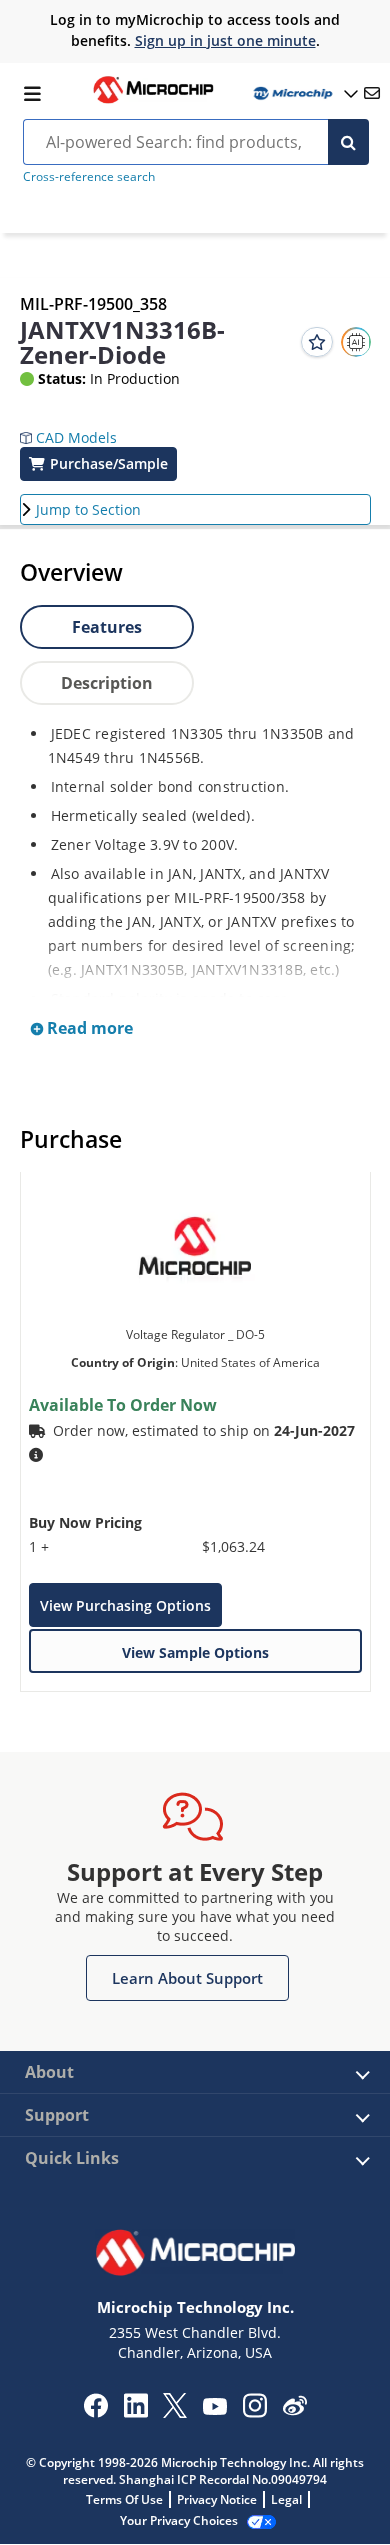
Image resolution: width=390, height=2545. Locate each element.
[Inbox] (372, 93)
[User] (304, 93)
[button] (68, 423)
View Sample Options (195, 1652)
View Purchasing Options (125, 1605)
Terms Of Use (124, 2499)
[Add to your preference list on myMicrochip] (317, 342)
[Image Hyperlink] (153, 101)
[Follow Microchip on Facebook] (95, 2412)
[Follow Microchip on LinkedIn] (135, 2412)
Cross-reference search (89, 176)
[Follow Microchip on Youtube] (214, 2409)
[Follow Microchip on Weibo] (294, 2410)
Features (107, 627)
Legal (286, 2499)
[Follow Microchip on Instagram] (254, 2412)
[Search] (348, 142)
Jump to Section (88, 509)
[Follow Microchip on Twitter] (175, 2412)
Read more (88, 1028)
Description (107, 683)
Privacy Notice (217, 2499)
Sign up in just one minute (225, 40)
